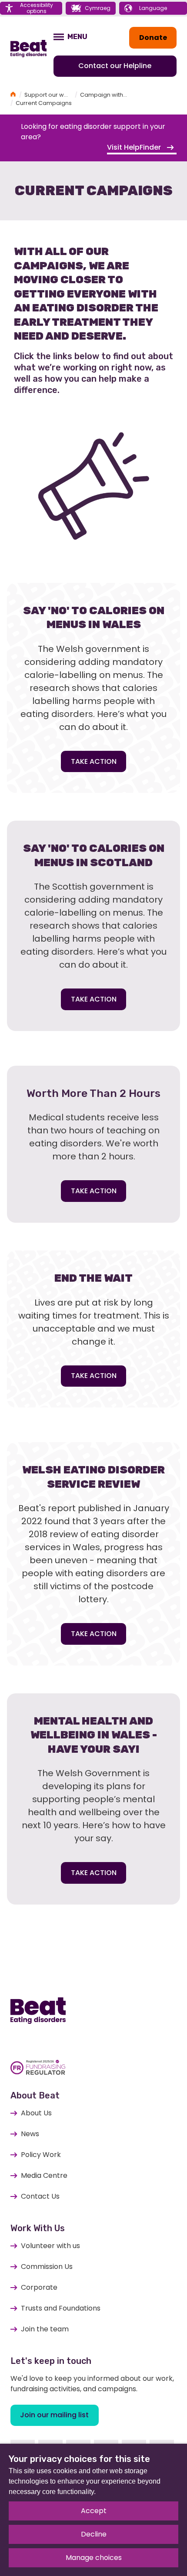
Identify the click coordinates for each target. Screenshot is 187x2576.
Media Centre (44, 2175)
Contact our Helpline (115, 66)
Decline (94, 2534)
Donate (153, 38)
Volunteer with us (50, 2246)
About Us (36, 2113)
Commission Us (47, 2267)
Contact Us (40, 2196)
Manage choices (94, 2558)
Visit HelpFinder (135, 147)
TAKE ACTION (94, 761)
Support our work (48, 95)
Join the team (45, 2329)
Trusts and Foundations (61, 2308)
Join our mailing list (54, 2415)
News (30, 2134)
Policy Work (41, 2155)
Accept (94, 2511)
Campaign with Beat (109, 95)
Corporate (39, 2287)
